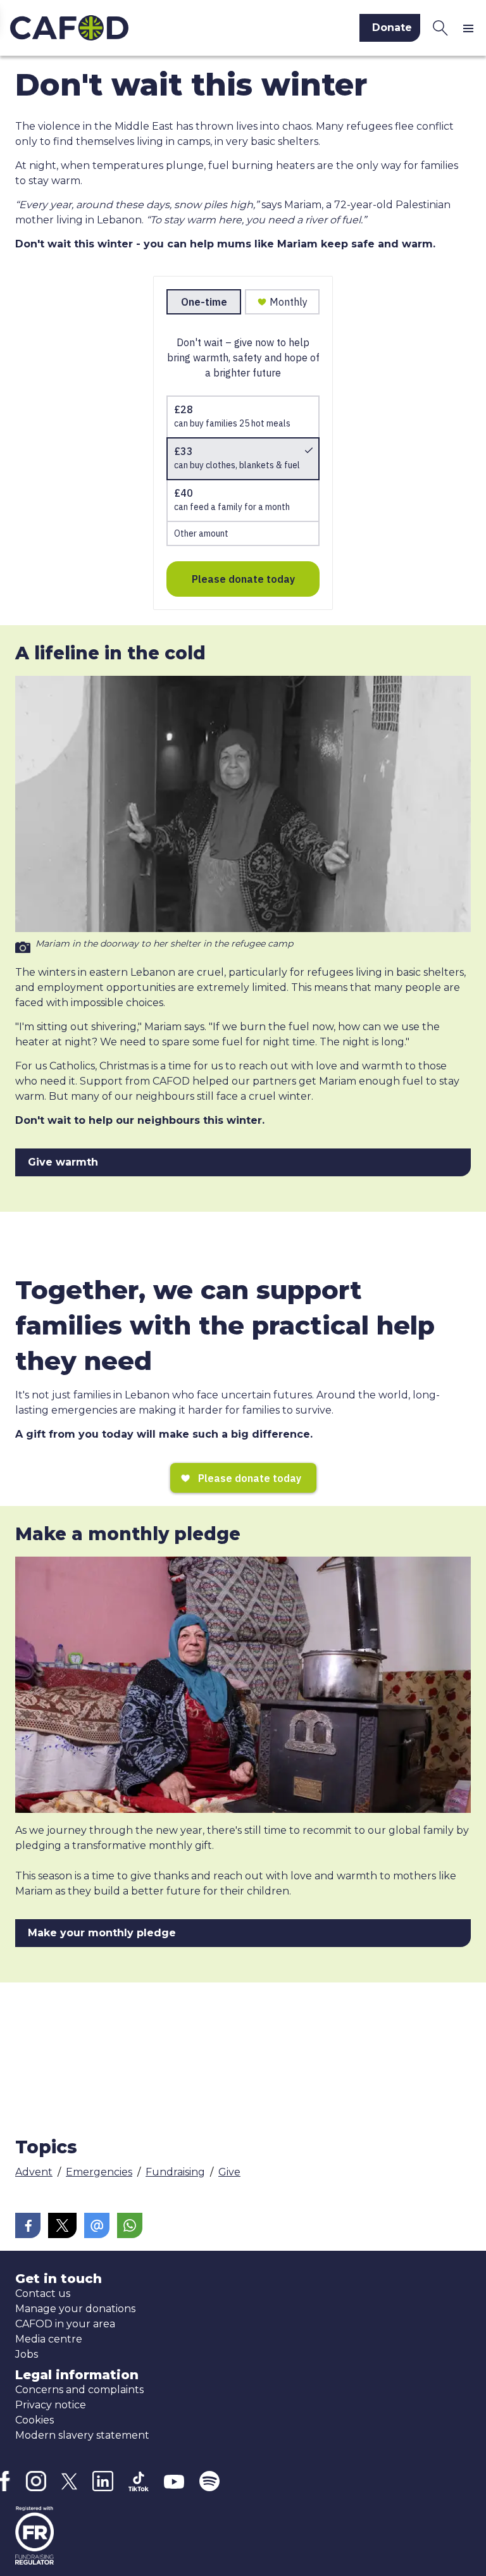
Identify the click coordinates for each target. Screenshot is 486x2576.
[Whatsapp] (130, 2225)
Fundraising (175, 2172)
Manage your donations (75, 2309)
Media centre (49, 2339)
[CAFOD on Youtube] (174, 2481)
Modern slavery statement (82, 2435)
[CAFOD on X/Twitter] (69, 2481)
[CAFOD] (118, 28)
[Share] (28, 2225)
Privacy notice (51, 2405)
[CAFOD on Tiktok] (139, 2481)
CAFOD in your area (65, 2324)
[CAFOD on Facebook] (5, 2481)
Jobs (27, 2354)
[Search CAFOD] (440, 28)
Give (229, 2172)
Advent (34, 2172)
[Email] (97, 2225)
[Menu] (471, 28)
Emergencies (99, 2172)
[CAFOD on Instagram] (36, 2481)
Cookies (34, 2420)
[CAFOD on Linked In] (103, 2481)
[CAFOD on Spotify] (209, 2481)
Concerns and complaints (79, 2390)
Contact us (43, 2293)
